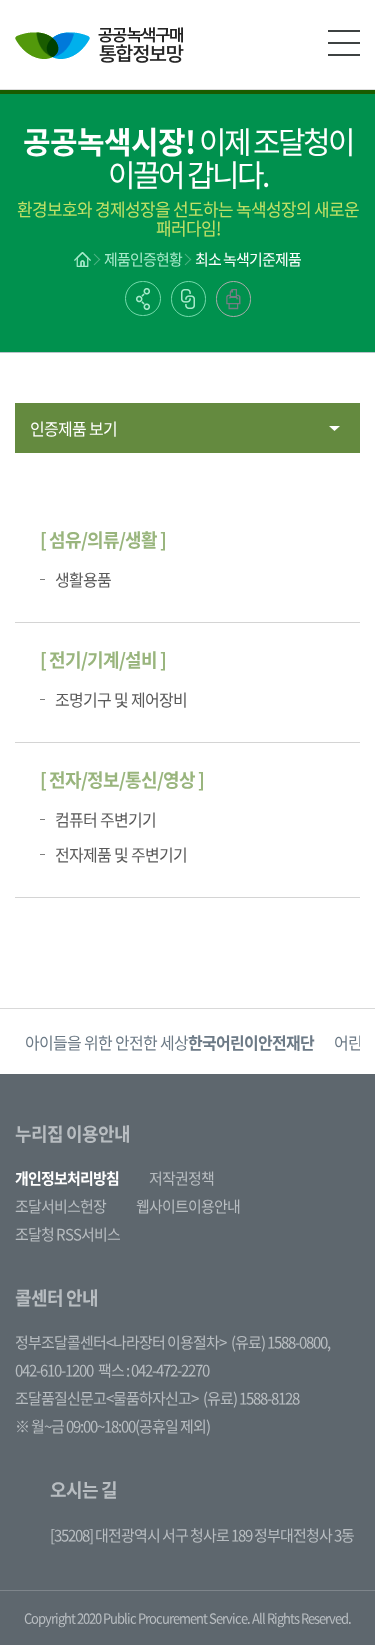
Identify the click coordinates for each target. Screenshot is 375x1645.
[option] (169, 1041)
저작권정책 (181, 1178)
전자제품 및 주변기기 (121, 854)
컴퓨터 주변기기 (105, 819)
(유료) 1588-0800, (280, 1342)
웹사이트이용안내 (188, 1206)
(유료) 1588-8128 (251, 1398)
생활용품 (83, 579)
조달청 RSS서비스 (67, 1234)
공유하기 (143, 298)
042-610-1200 (54, 1370)
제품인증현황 (143, 259)
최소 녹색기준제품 (248, 259)
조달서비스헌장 (60, 1206)
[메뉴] (344, 43)
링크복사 (188, 299)
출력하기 (233, 299)
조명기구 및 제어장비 (121, 699)
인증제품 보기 (73, 428)
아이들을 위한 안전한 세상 (169, 1042)
